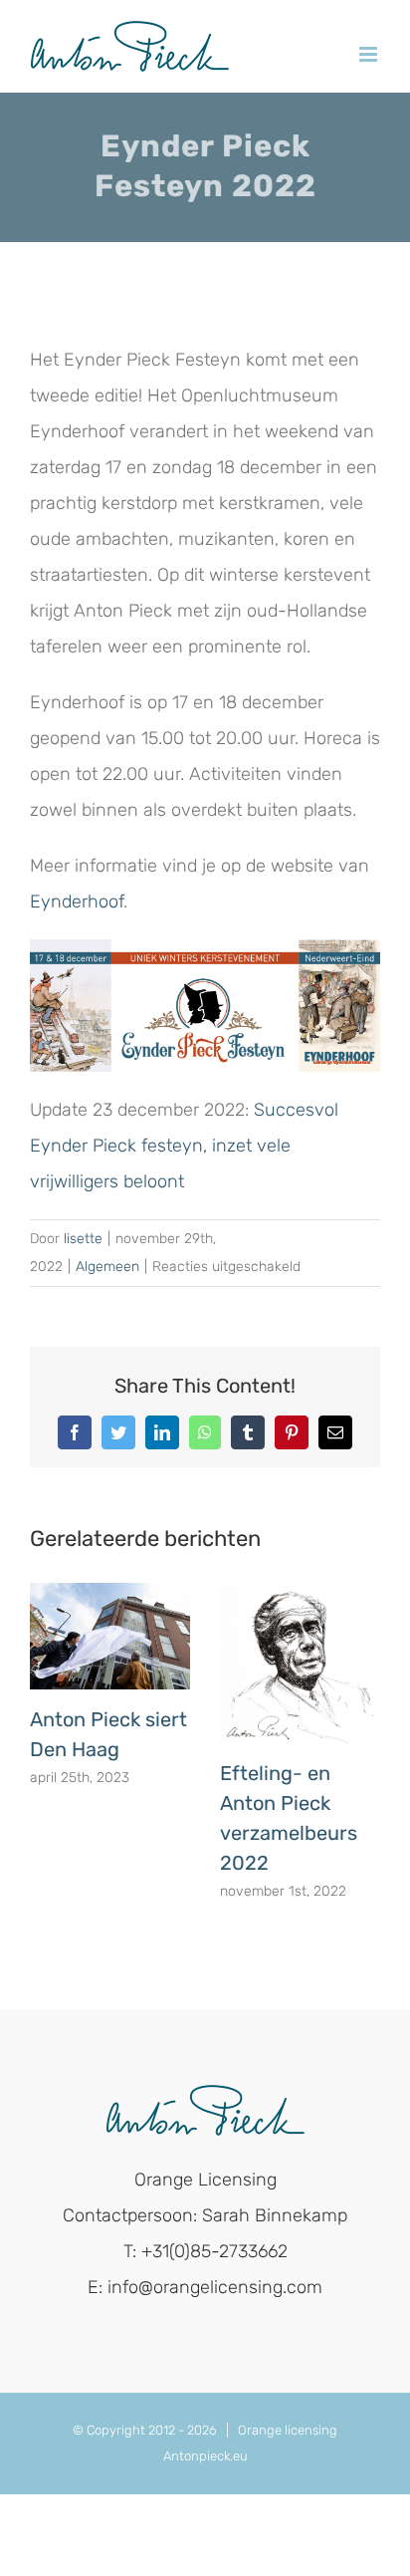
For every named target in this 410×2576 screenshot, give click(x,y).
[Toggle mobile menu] (370, 54)
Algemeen (107, 1267)
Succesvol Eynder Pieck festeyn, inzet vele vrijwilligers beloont (184, 1146)
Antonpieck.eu (205, 2456)
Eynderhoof (77, 902)
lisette (83, 1239)
